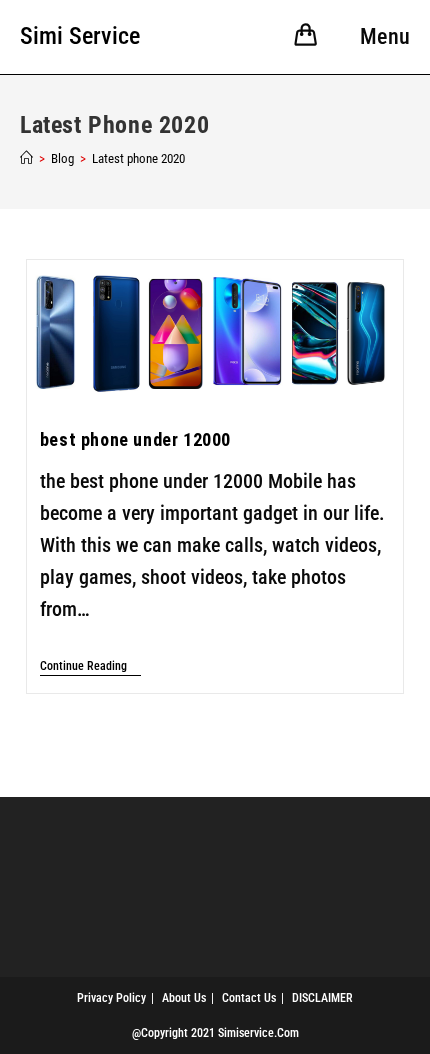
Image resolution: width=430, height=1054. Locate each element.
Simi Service (80, 36)
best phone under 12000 (135, 439)
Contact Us (249, 998)
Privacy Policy (111, 998)
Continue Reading (90, 666)
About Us (184, 998)
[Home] (26, 158)
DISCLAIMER (322, 998)
